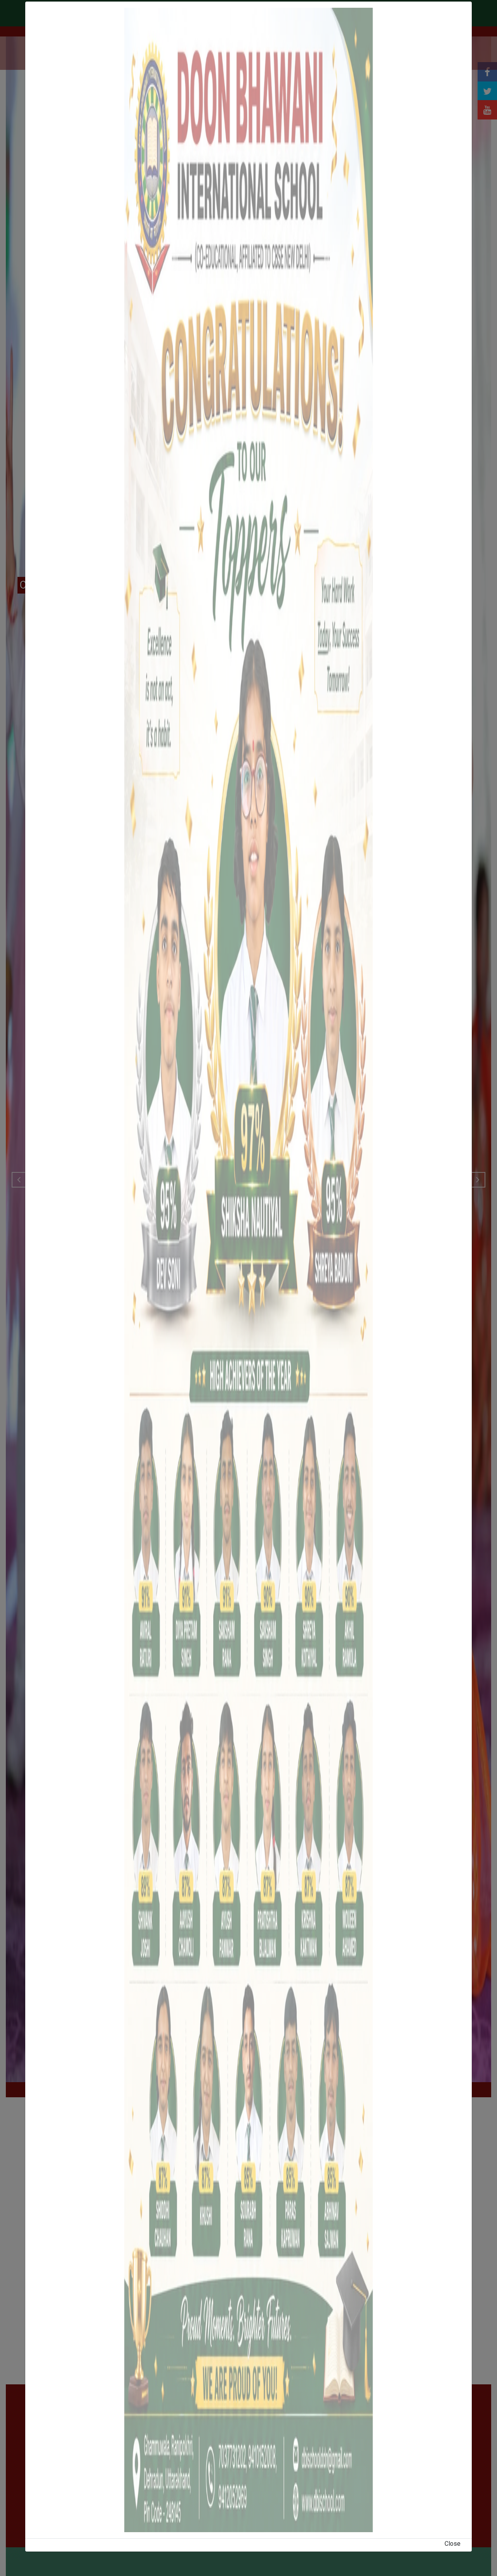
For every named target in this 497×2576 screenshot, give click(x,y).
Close (453, 2544)
